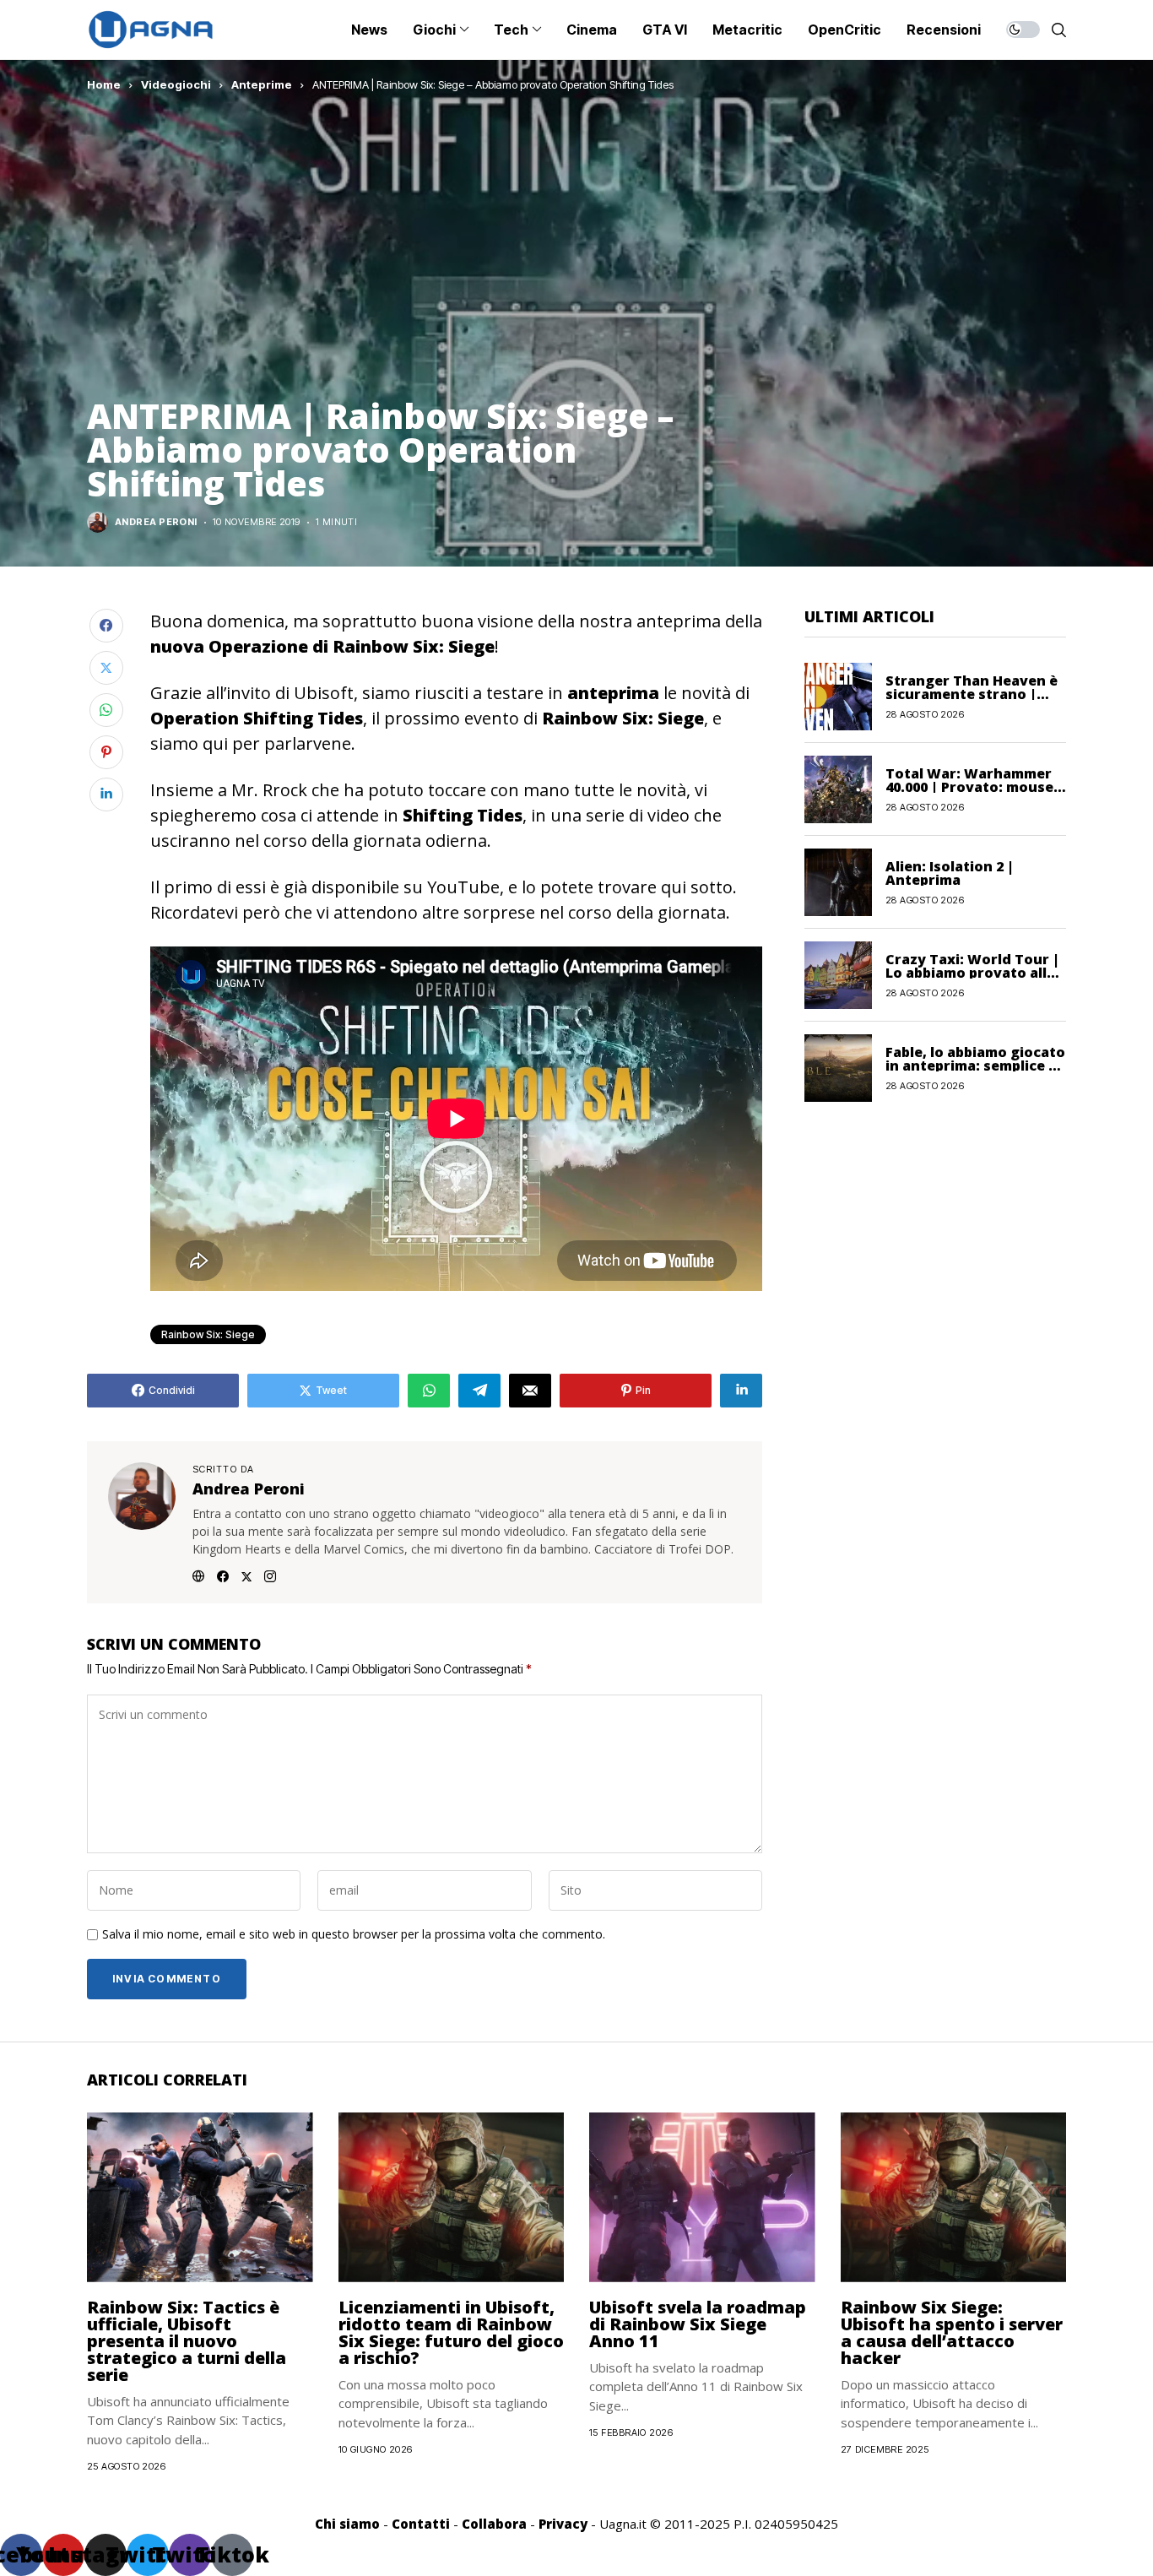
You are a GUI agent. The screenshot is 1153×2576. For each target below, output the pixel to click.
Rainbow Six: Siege (208, 1334)
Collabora (494, 2524)
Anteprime (262, 84)
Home (104, 84)
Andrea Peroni (156, 522)
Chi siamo (347, 2524)
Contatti (421, 2524)
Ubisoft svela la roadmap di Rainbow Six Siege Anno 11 (698, 2324)
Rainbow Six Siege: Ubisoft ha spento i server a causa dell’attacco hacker (952, 2332)
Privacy (563, 2524)
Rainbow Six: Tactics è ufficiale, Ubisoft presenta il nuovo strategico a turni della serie (187, 2341)
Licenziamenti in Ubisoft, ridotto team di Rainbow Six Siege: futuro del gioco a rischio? (451, 2332)
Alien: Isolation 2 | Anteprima (950, 872)
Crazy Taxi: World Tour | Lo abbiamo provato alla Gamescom (972, 972)
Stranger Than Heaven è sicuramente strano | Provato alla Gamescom (972, 693)
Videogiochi (176, 84)
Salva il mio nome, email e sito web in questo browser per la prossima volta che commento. (354, 1935)
